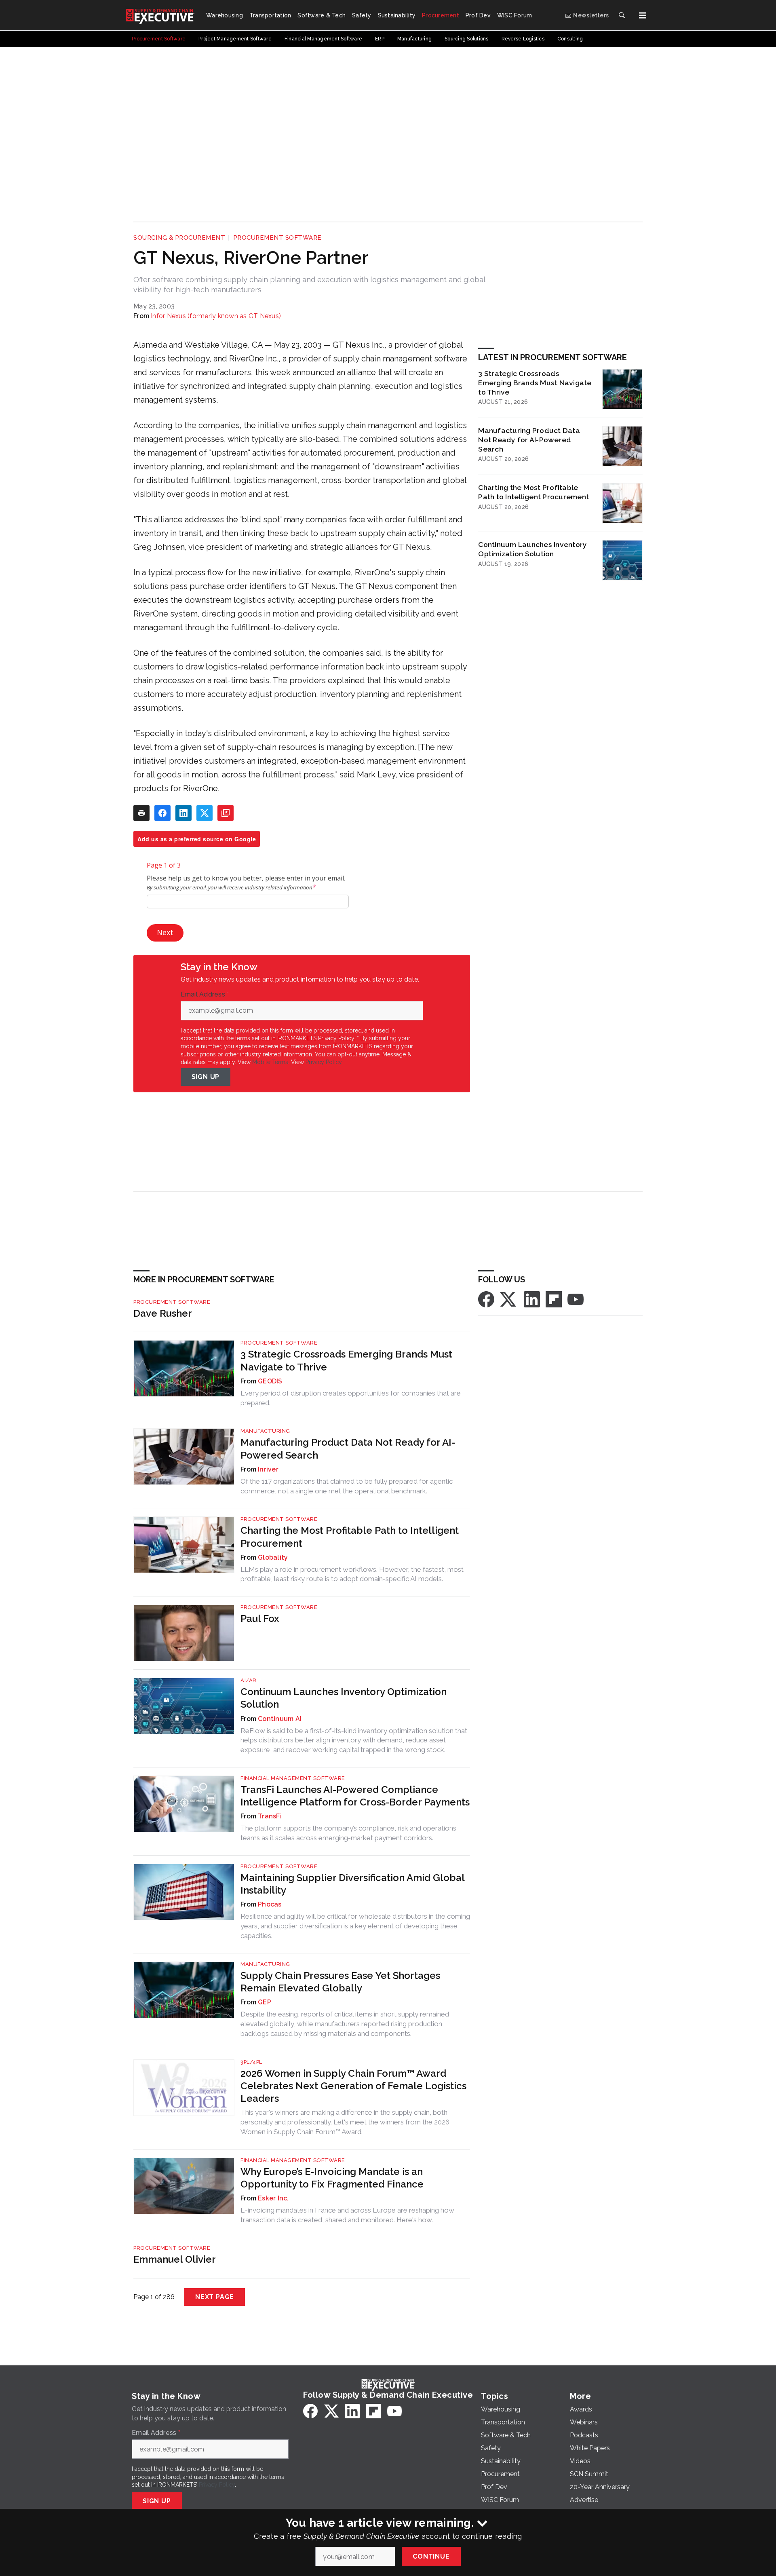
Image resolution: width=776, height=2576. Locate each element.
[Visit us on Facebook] (486, 1299)
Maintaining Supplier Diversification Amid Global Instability (352, 1884)
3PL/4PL (251, 2062)
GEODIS (270, 1381)
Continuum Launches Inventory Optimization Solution (532, 549)
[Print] (141, 813)
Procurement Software (277, 238)
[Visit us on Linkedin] (532, 1299)
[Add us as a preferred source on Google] (226, 813)
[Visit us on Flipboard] (554, 1299)
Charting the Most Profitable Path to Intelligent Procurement (533, 492)
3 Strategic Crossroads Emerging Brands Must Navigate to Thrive (535, 383)
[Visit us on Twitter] (509, 1299)
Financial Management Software (293, 1778)
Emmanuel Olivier (175, 2259)
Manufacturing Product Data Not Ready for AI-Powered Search (529, 440)
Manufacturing (265, 1431)
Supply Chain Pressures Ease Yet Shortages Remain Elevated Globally (340, 1982)
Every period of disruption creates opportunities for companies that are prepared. (351, 1398)
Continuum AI (280, 1719)
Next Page (215, 2297)
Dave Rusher (163, 1313)
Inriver (268, 1469)
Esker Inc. (273, 2198)
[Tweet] (205, 813)
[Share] (162, 813)
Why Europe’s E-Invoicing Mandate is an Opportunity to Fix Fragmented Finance (332, 2178)
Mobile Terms (270, 1062)
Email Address (205, 995)
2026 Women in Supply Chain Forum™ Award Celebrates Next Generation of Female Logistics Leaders (353, 2086)
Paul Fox (260, 1618)
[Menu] (643, 15)
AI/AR (249, 1680)
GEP (265, 2002)
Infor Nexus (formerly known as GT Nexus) (216, 316)
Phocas (270, 1904)
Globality (273, 1557)
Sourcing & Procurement (179, 238)
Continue (431, 2556)
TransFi (270, 1816)
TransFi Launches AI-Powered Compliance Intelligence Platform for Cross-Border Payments (355, 1796)
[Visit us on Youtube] (576, 1299)
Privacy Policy (324, 1062)
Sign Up (206, 1077)
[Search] (622, 15)
